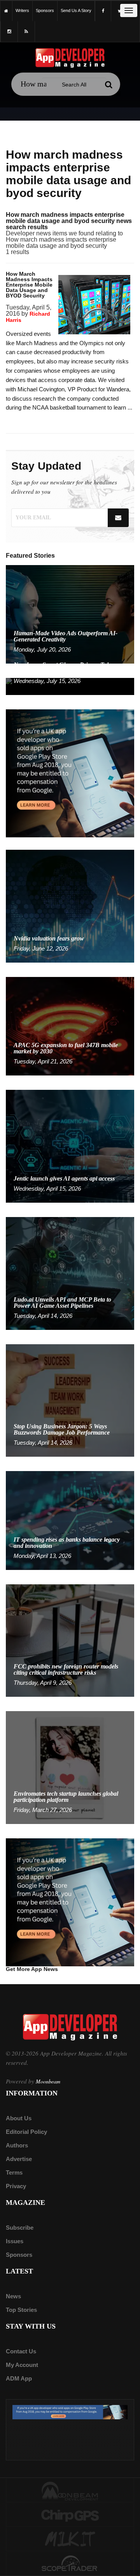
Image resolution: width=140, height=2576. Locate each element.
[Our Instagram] (9, 32)
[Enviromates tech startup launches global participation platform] (70, 1767)
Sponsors (19, 2255)
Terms (14, 2172)
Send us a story (76, 10)
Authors (17, 2145)
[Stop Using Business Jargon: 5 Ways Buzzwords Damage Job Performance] (70, 1400)
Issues (15, 2241)
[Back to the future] (6, 11)
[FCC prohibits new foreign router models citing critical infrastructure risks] (70, 1640)
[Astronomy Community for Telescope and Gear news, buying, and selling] (70, 2564)
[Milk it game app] (70, 2540)
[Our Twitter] (120, 11)
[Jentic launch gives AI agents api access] (70, 1146)
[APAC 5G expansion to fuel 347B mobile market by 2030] (70, 1026)
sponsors (45, 10)
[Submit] (108, 85)
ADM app (19, 2378)
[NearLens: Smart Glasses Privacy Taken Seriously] (70, 686)
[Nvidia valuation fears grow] (70, 906)
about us (19, 2118)
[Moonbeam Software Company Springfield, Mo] (70, 2491)
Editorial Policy (26, 2132)
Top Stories (21, 2310)
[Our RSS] (26, 32)
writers (22, 10)
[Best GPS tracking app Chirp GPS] (70, 2515)
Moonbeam (48, 2081)
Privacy (16, 2186)
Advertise (19, 2159)
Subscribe (20, 2228)
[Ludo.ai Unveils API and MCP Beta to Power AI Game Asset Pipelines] (70, 1273)
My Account (22, 2365)
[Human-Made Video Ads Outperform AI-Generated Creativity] (70, 614)
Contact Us (21, 2351)
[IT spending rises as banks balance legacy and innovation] (70, 1520)
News (13, 2296)
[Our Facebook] (103, 11)
